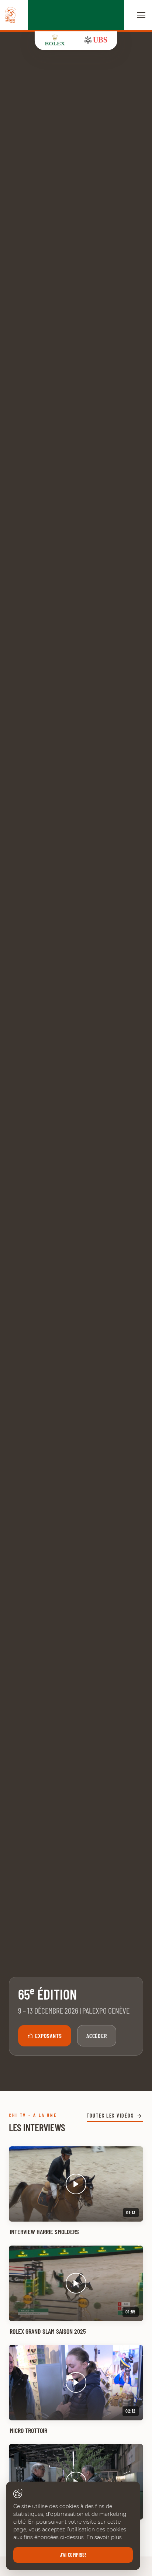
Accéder (97, 2036)
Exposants (49, 2036)
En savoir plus (104, 2537)
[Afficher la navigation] (141, 15)
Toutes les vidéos (110, 2116)
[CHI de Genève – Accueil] (11, 15)
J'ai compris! (73, 2555)
